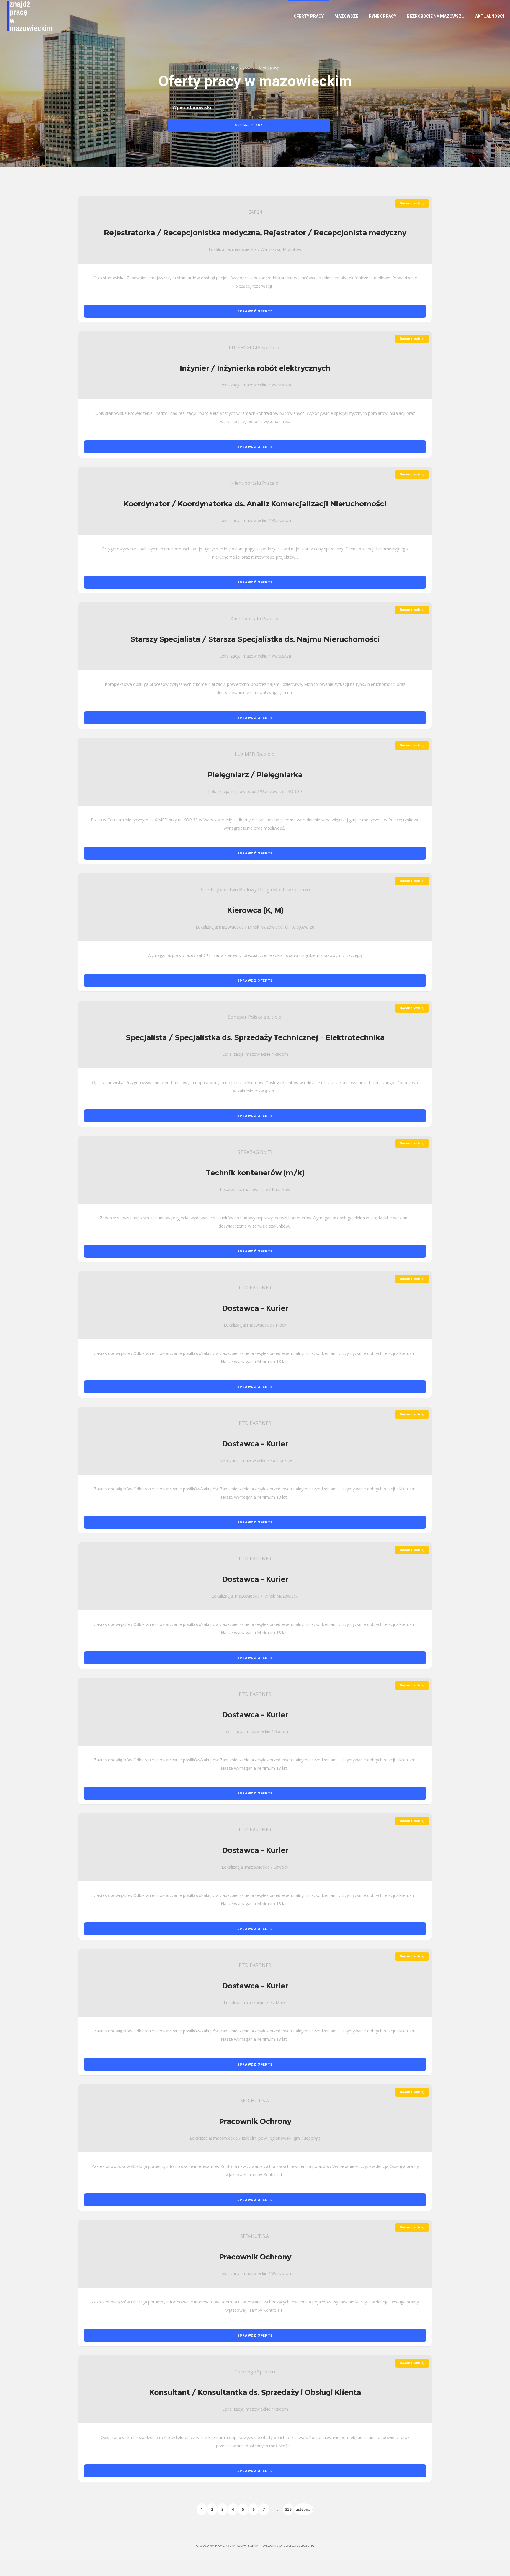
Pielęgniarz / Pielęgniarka (255, 775)
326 (288, 2509)
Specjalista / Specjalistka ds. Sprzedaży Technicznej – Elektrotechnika (255, 1037)
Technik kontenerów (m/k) (255, 1173)
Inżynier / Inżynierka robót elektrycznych (255, 368)
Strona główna (243, 68)
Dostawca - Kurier (255, 1308)
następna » (304, 2509)
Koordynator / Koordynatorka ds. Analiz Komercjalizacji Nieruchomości (255, 504)
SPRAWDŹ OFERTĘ (255, 311)
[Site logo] (22, 16)
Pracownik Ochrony (255, 2121)
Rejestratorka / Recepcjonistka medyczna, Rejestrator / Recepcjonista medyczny (255, 233)
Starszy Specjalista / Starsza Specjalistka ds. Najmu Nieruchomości (255, 639)
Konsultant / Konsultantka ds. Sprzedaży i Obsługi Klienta (255, 2392)
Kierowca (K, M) (255, 910)
